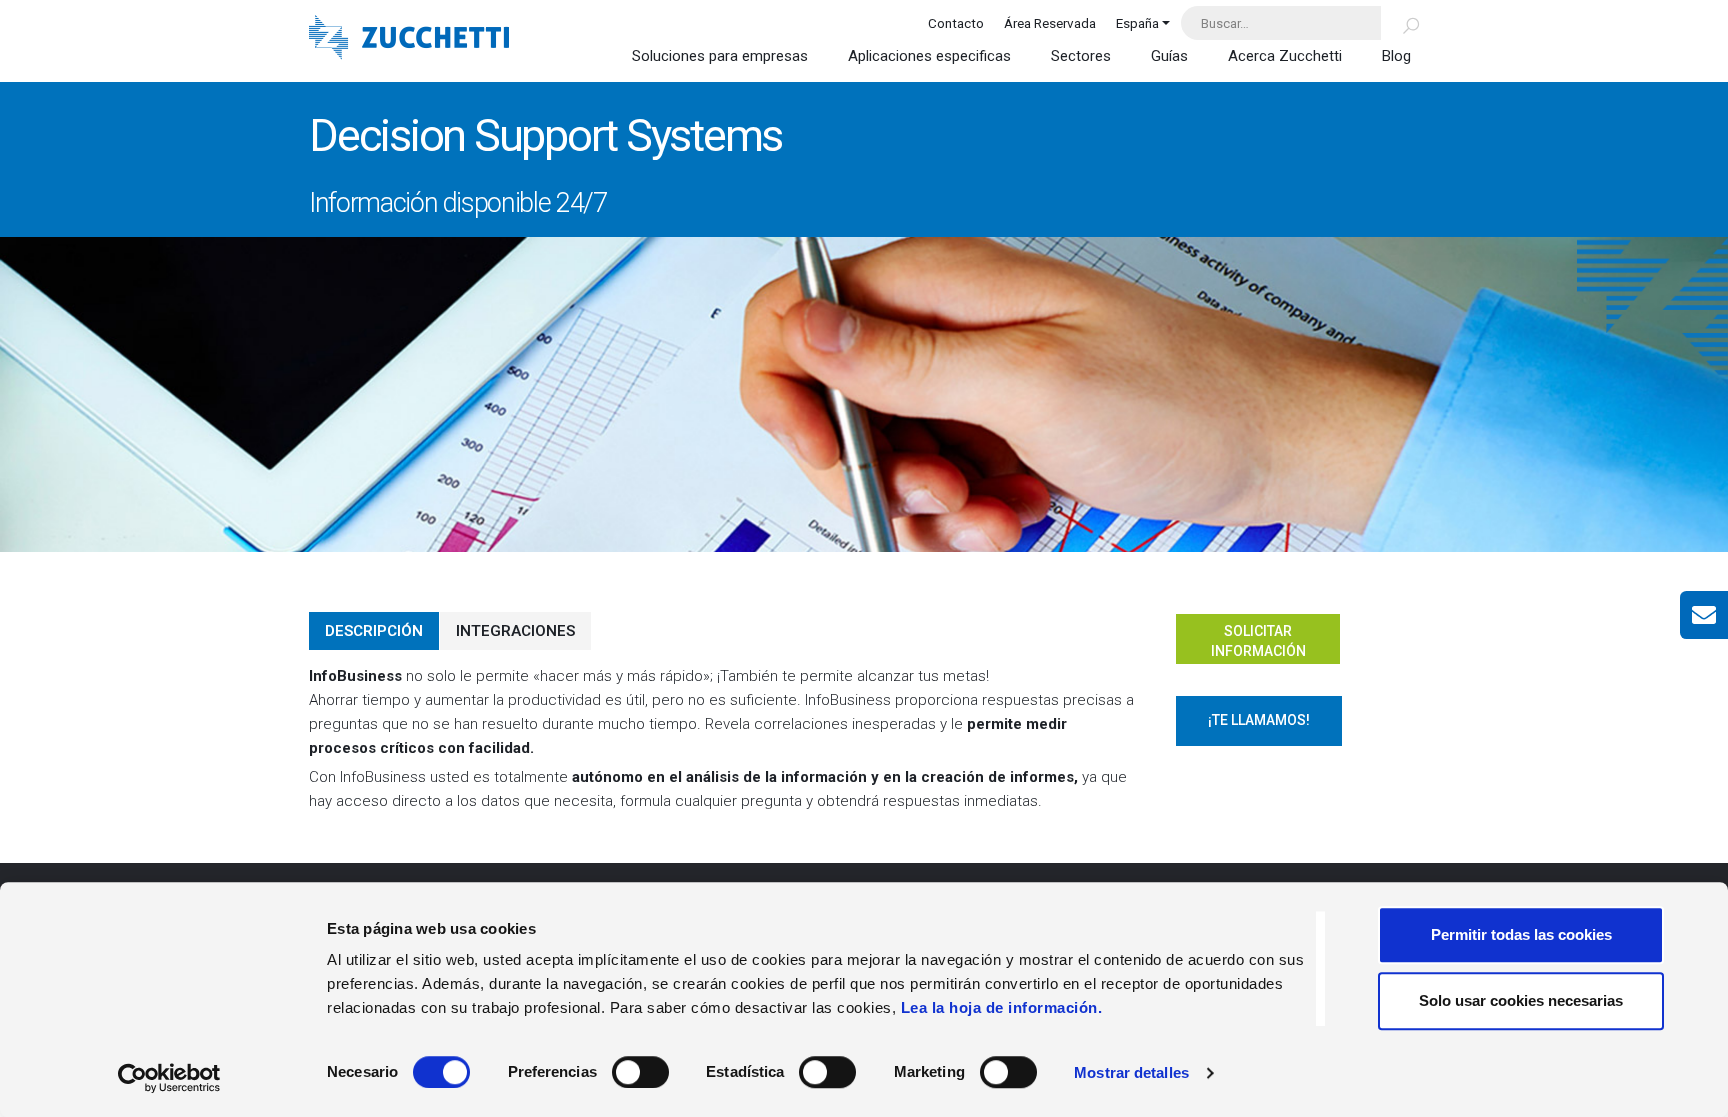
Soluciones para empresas (720, 56)
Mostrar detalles (1131, 1072)
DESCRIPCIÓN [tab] (374, 631)
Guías (1169, 56)
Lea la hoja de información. (1002, 1007)
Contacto (956, 23)
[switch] (640, 1072)
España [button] (1137, 23)
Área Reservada (1050, 23)
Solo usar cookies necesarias (1521, 1000)
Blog (1396, 56)
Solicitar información (1258, 641)
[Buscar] (1399, 23)
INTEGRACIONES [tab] (515, 631)
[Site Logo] (409, 39)
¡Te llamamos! (1259, 720)
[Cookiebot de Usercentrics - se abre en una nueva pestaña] (169, 1078)
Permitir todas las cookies (1521, 934)
